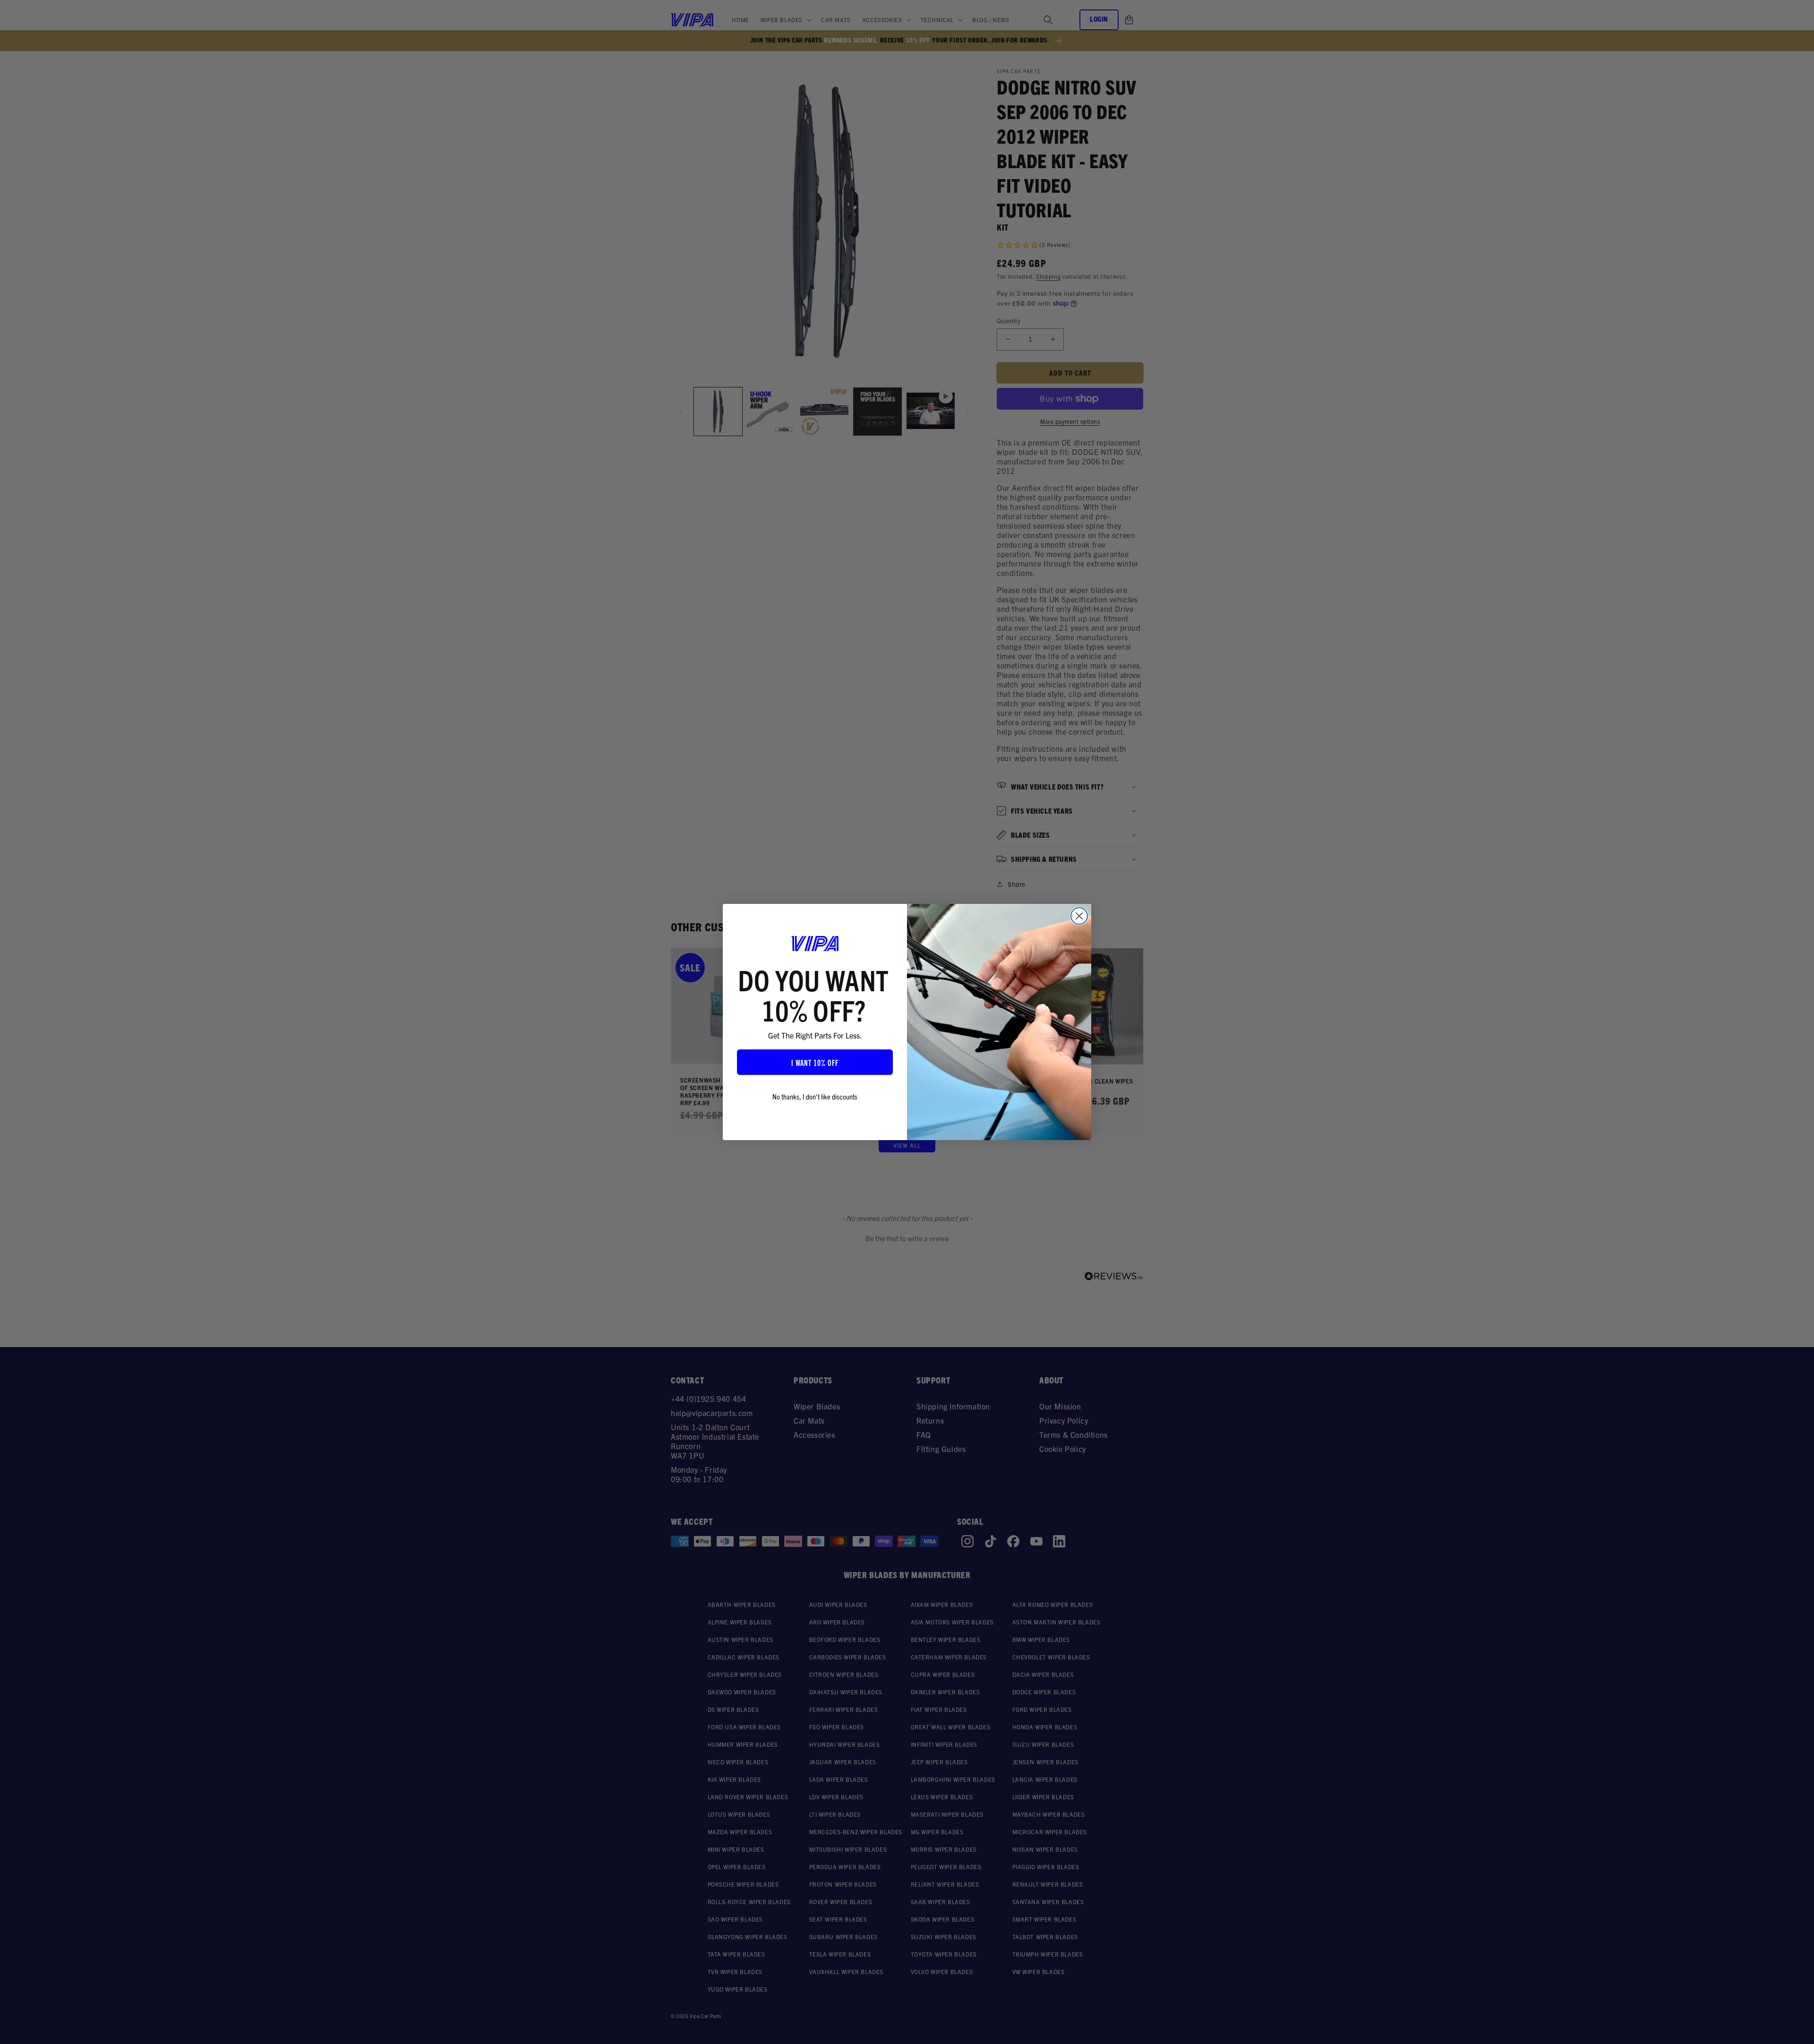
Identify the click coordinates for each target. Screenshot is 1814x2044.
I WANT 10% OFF (815, 1062)
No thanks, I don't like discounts (815, 1096)
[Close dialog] (1079, 916)
